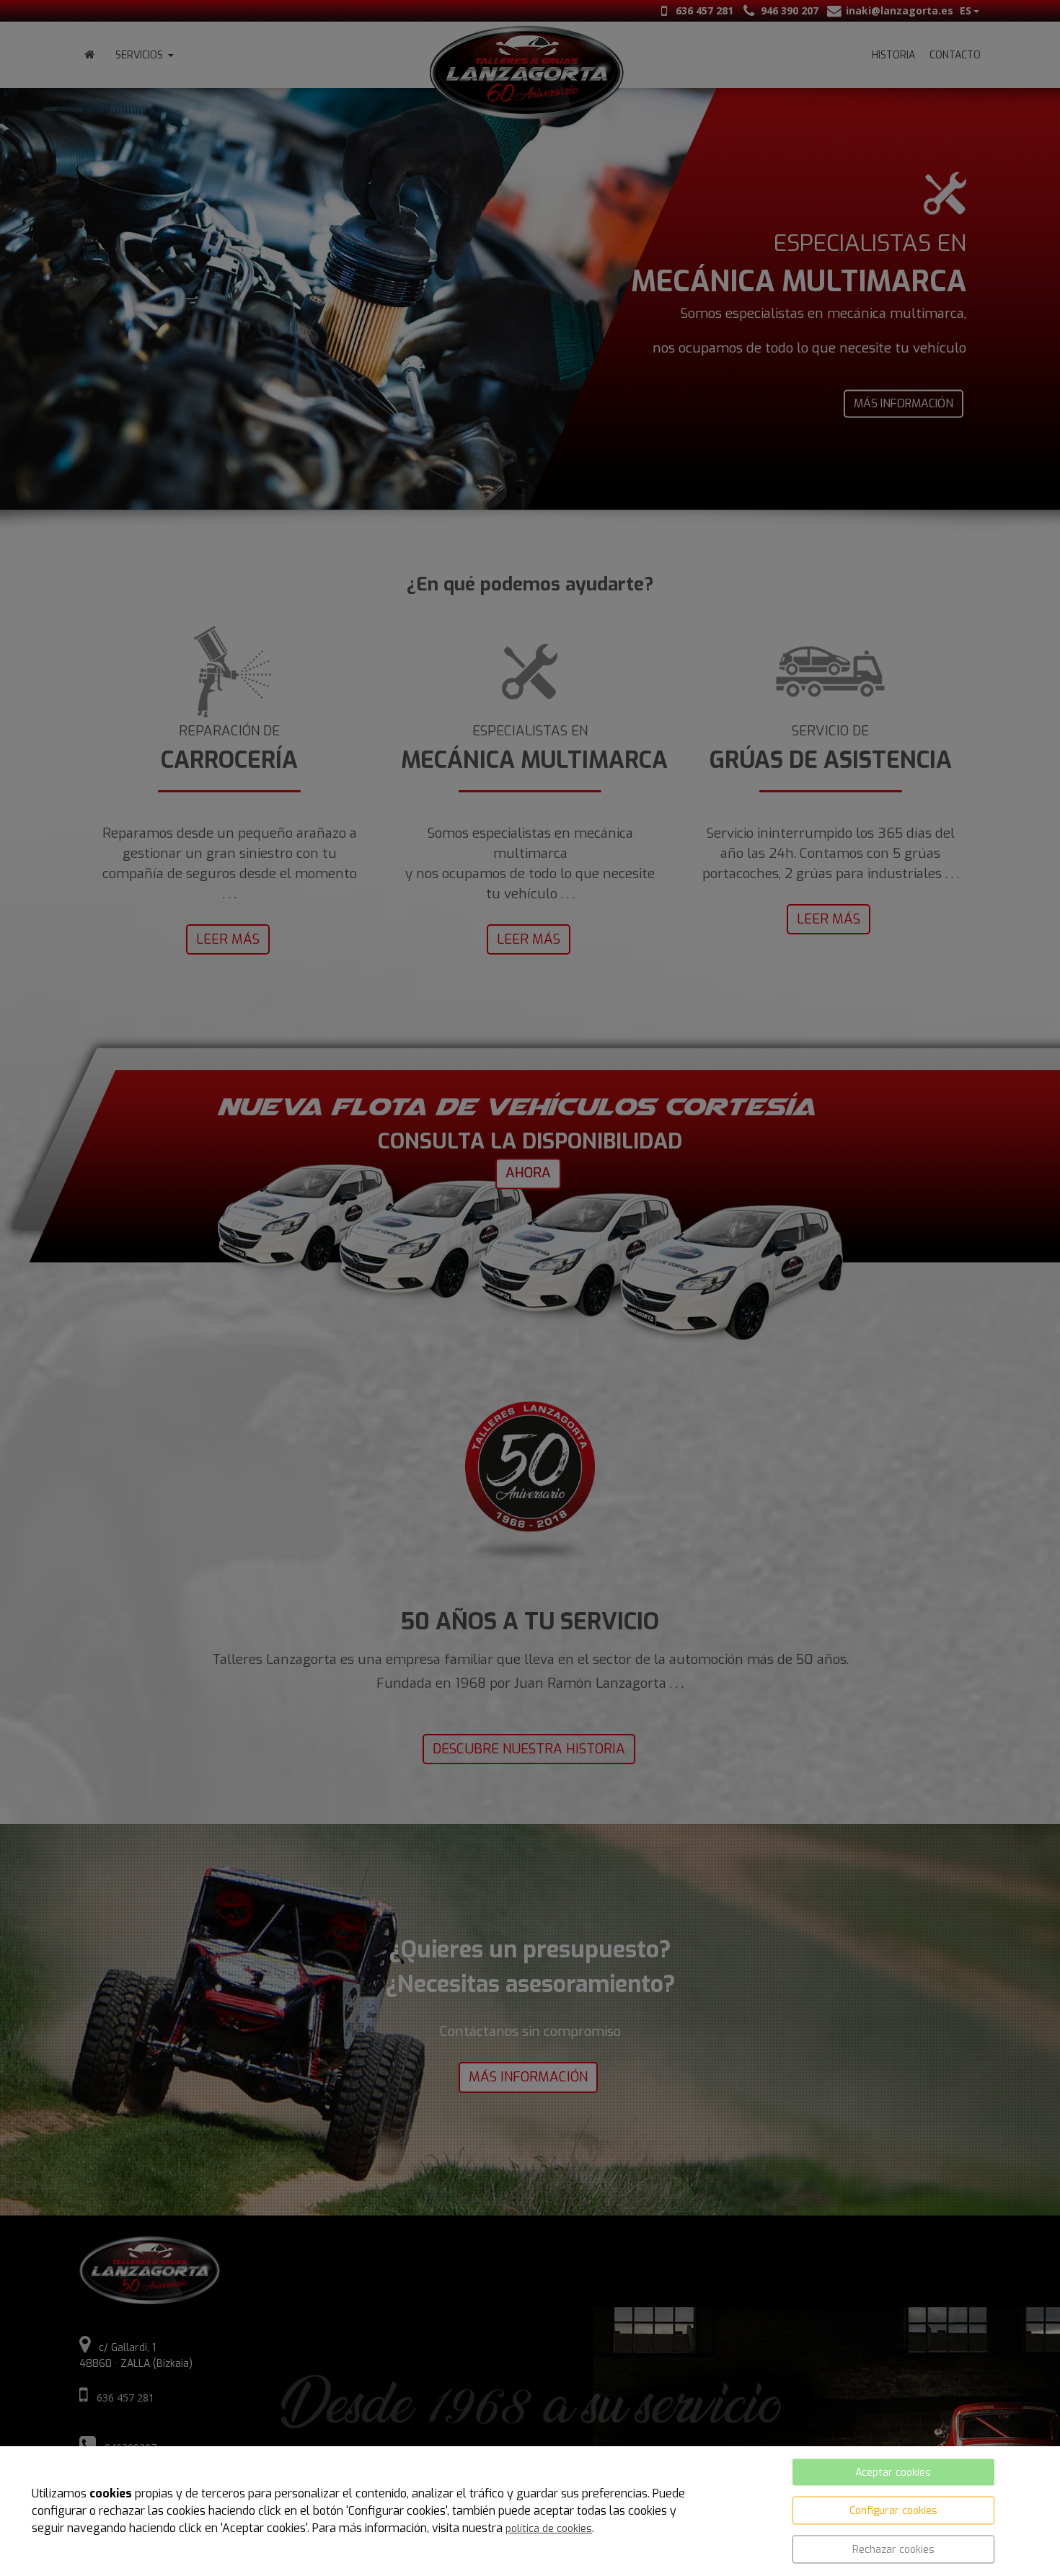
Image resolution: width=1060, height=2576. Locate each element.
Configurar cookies (893, 2511)
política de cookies (549, 2529)
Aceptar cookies (893, 2473)
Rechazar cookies (893, 2550)
